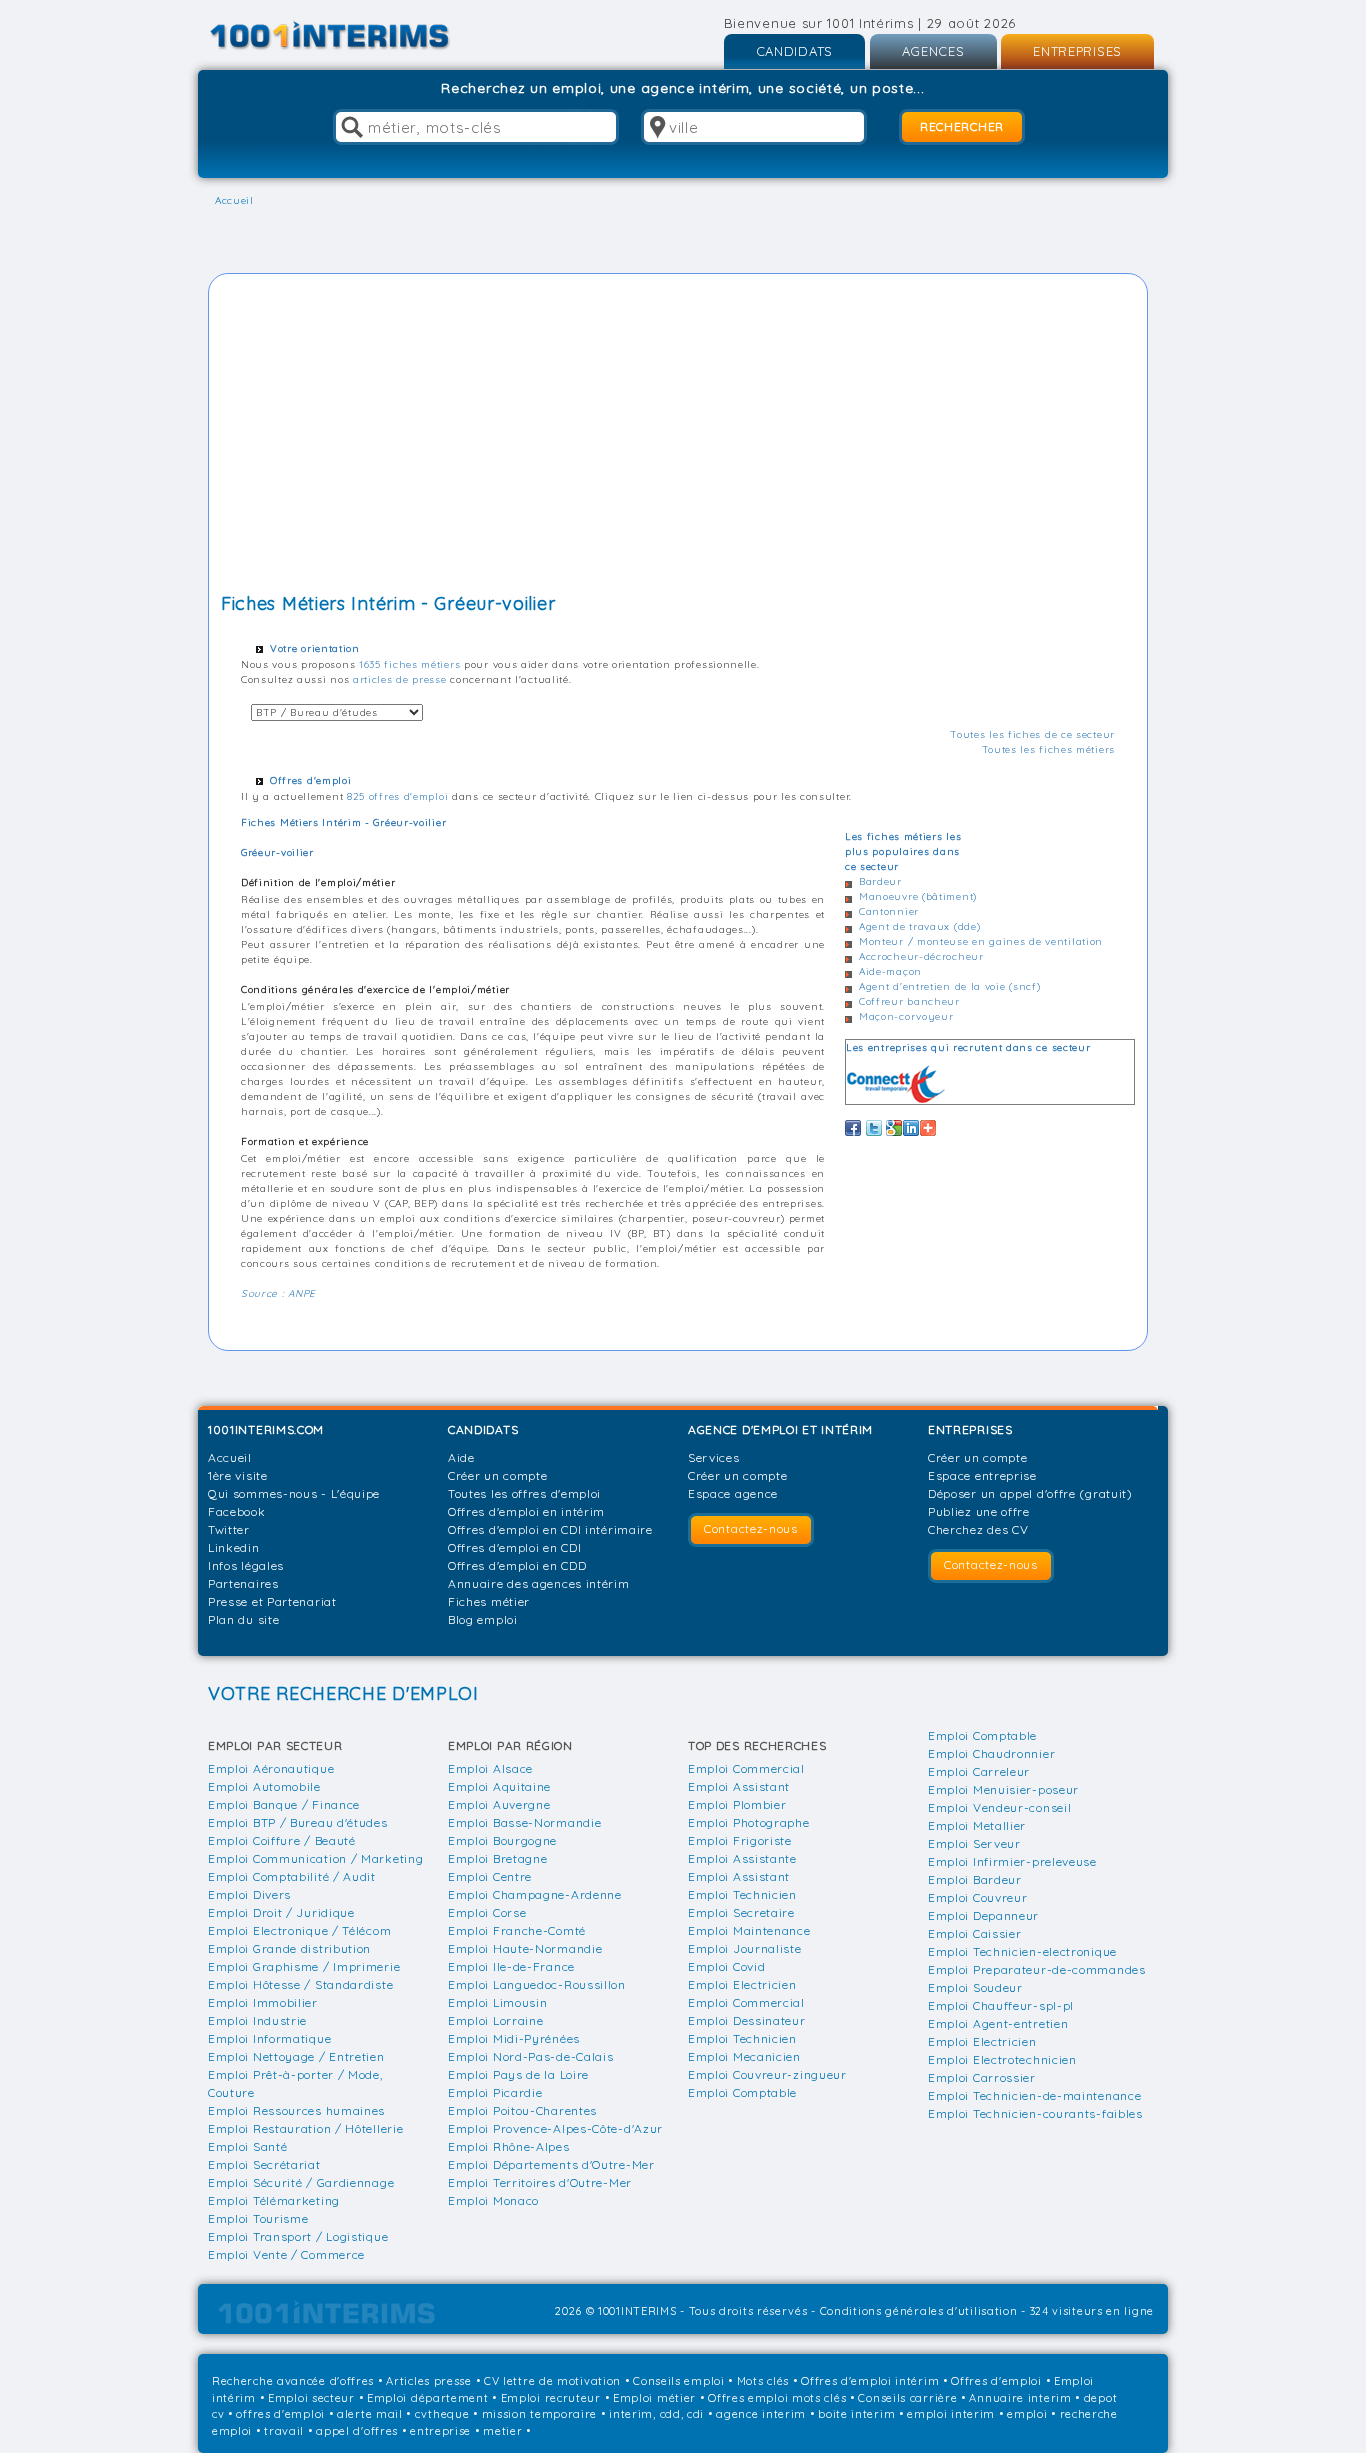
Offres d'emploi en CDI (514, 1547)
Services (714, 1457)
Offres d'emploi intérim (870, 2381)
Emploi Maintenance (749, 1930)
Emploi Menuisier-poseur (1003, 1789)
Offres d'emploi (996, 2381)
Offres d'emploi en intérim (526, 1511)
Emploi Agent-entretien (998, 2023)
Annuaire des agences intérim (539, 1583)
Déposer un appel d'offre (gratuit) (1030, 1493)
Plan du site (243, 1619)
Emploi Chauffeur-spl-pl (1001, 2005)
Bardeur (880, 881)
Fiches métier (489, 1601)
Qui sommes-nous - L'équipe (294, 1493)
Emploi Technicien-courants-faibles (1035, 2113)
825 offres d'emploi (397, 796)
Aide (461, 1457)
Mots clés (763, 2381)
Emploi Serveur (974, 1843)
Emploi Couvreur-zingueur (767, 2074)
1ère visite (238, 1475)
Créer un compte (498, 1475)
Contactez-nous (751, 1528)
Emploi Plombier (737, 1804)
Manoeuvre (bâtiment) (918, 896)
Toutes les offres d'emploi (524, 1493)
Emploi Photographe (749, 1822)
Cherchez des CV (978, 1529)
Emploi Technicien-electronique (1022, 1951)
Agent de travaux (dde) (919, 926)
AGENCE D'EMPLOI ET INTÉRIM (780, 1429)
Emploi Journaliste (745, 1948)
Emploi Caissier (975, 1933)
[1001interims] (351, 35)
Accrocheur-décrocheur (921, 956)
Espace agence (733, 1493)
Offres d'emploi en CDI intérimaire (550, 1529)
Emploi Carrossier (982, 2077)
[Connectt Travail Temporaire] (896, 1084)
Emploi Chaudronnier (991, 1753)
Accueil (230, 1457)
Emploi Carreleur (979, 1771)
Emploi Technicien (742, 1894)
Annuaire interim (1020, 2398)
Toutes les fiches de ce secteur (1032, 734)
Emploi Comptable (742, 2092)
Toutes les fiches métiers (1049, 749)
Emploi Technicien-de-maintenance (1034, 2095)
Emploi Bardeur (975, 1879)
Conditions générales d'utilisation (919, 2311)
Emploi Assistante (742, 1858)
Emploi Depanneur (983, 1915)
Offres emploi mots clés (777, 2398)
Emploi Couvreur (978, 1897)
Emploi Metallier (977, 1825)
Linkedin (234, 1547)
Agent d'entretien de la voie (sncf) (950, 986)
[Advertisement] (678, 436)
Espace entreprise (982, 1475)
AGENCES (933, 51)
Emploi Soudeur (975, 1987)
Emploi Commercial (746, 1768)
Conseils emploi (679, 2381)
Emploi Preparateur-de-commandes (1037, 1969)
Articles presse (429, 2381)
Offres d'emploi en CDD (517, 1565)
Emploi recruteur (551, 2398)
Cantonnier (889, 911)
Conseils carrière (907, 2398)
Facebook (237, 1511)
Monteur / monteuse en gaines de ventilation (981, 941)
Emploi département (428, 2398)
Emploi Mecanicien (744, 2056)
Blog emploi (483, 1619)
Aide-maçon (890, 971)
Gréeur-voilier (277, 852)
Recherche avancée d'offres (293, 2381)
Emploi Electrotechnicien (1002, 2059)
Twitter (229, 1529)
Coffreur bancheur (909, 1001)
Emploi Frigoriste (740, 1840)
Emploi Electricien (742, 1984)
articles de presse (400, 679)
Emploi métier (654, 2398)
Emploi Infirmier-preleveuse (1012, 1861)
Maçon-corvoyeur (906, 1016)
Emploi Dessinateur (747, 2020)
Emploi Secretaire (741, 1912)
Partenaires (243, 1583)
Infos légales (246, 1565)
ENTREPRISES (1077, 51)
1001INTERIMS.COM (266, 1429)
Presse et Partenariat (272, 1601)
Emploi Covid (726, 1966)
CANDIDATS (794, 51)
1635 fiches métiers (409, 664)
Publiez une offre (979, 1511)
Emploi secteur (311, 2398)
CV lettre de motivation (552, 2381)
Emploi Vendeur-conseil (999, 1807)
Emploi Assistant (739, 1786)
